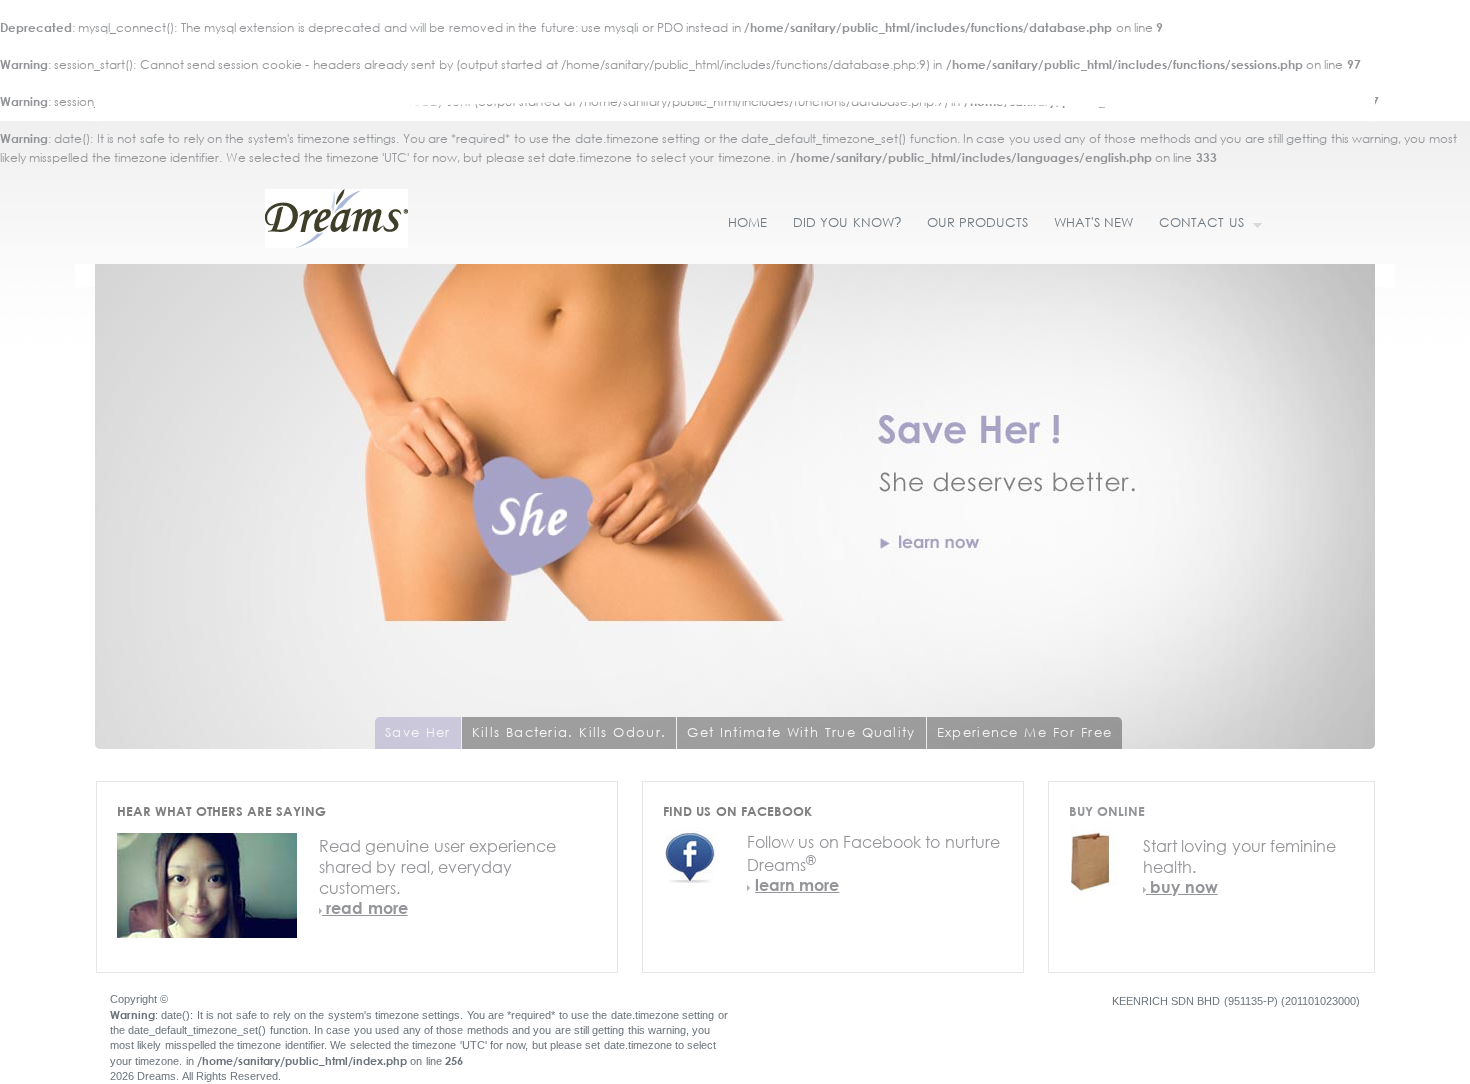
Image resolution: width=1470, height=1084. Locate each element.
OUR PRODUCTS (977, 222)
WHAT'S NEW (1093, 222)
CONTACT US (1194, 224)
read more (365, 907)
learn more (797, 884)
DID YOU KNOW (847, 222)
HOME (747, 222)
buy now (1182, 886)
